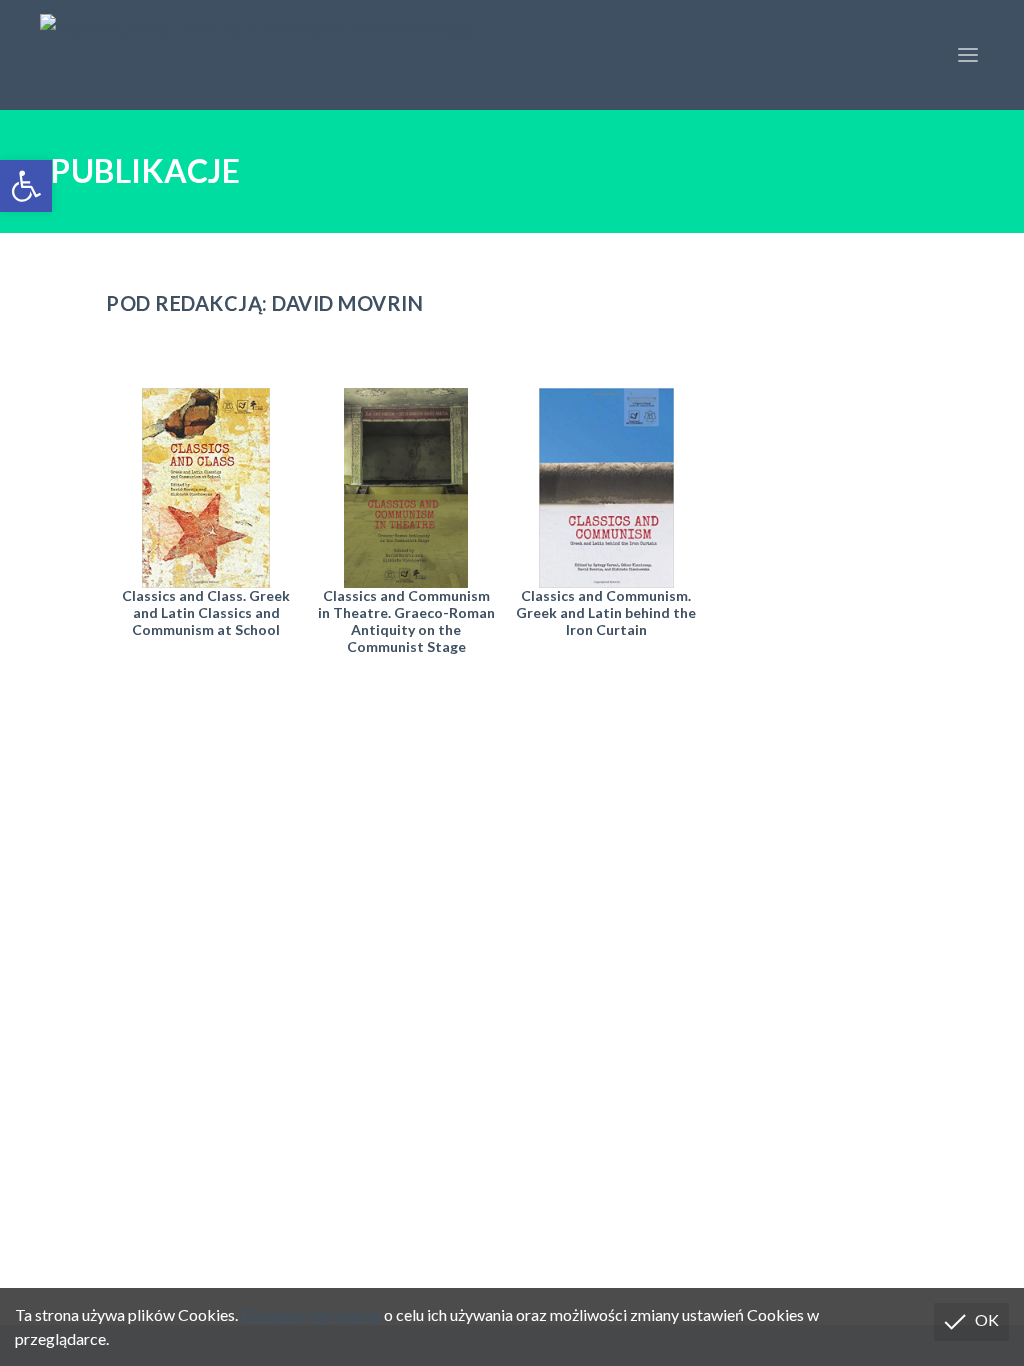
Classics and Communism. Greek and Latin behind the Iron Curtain (606, 612)
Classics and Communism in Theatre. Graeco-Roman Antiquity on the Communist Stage (406, 620)
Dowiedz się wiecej (311, 1314)
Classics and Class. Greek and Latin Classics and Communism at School (206, 612)
